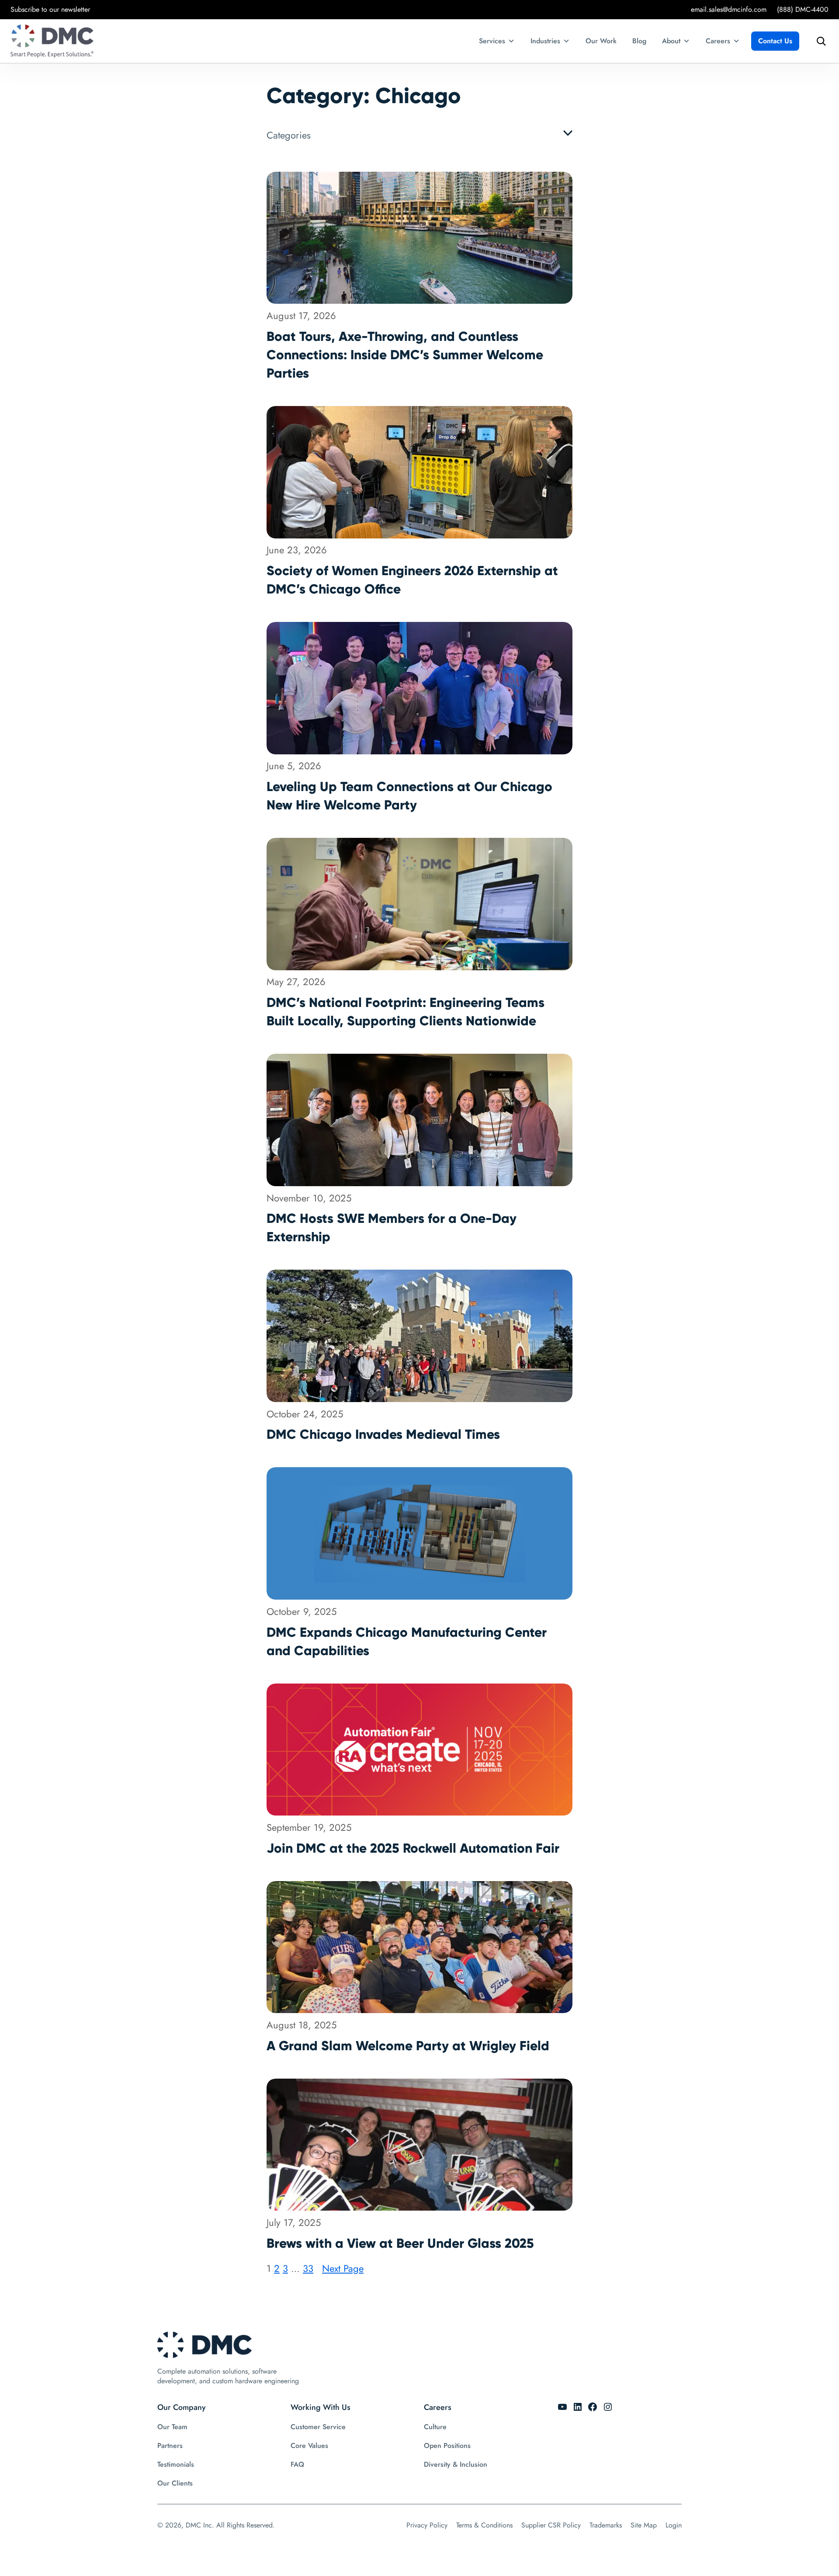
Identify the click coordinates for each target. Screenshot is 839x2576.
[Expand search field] (819, 41)
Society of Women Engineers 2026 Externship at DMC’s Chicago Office (412, 580)
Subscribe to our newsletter (50, 9)
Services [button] (492, 41)
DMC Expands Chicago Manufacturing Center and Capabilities (407, 1641)
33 (308, 2268)
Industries (545, 41)
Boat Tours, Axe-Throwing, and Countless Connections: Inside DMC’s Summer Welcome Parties (405, 355)
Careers (718, 41)
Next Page (343, 2268)
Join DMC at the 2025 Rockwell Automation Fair (413, 1848)
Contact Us (775, 41)
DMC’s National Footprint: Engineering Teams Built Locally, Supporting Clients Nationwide (406, 1012)
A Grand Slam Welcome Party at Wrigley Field (408, 2046)
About (671, 41)
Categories (289, 135)
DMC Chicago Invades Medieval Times (383, 1434)
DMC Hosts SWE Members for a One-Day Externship (392, 1227)
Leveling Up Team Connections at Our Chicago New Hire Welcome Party (409, 796)
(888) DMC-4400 (803, 9)
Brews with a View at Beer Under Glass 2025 (400, 2243)
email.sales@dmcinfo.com (729, 9)
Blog (639, 41)
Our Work (601, 41)
